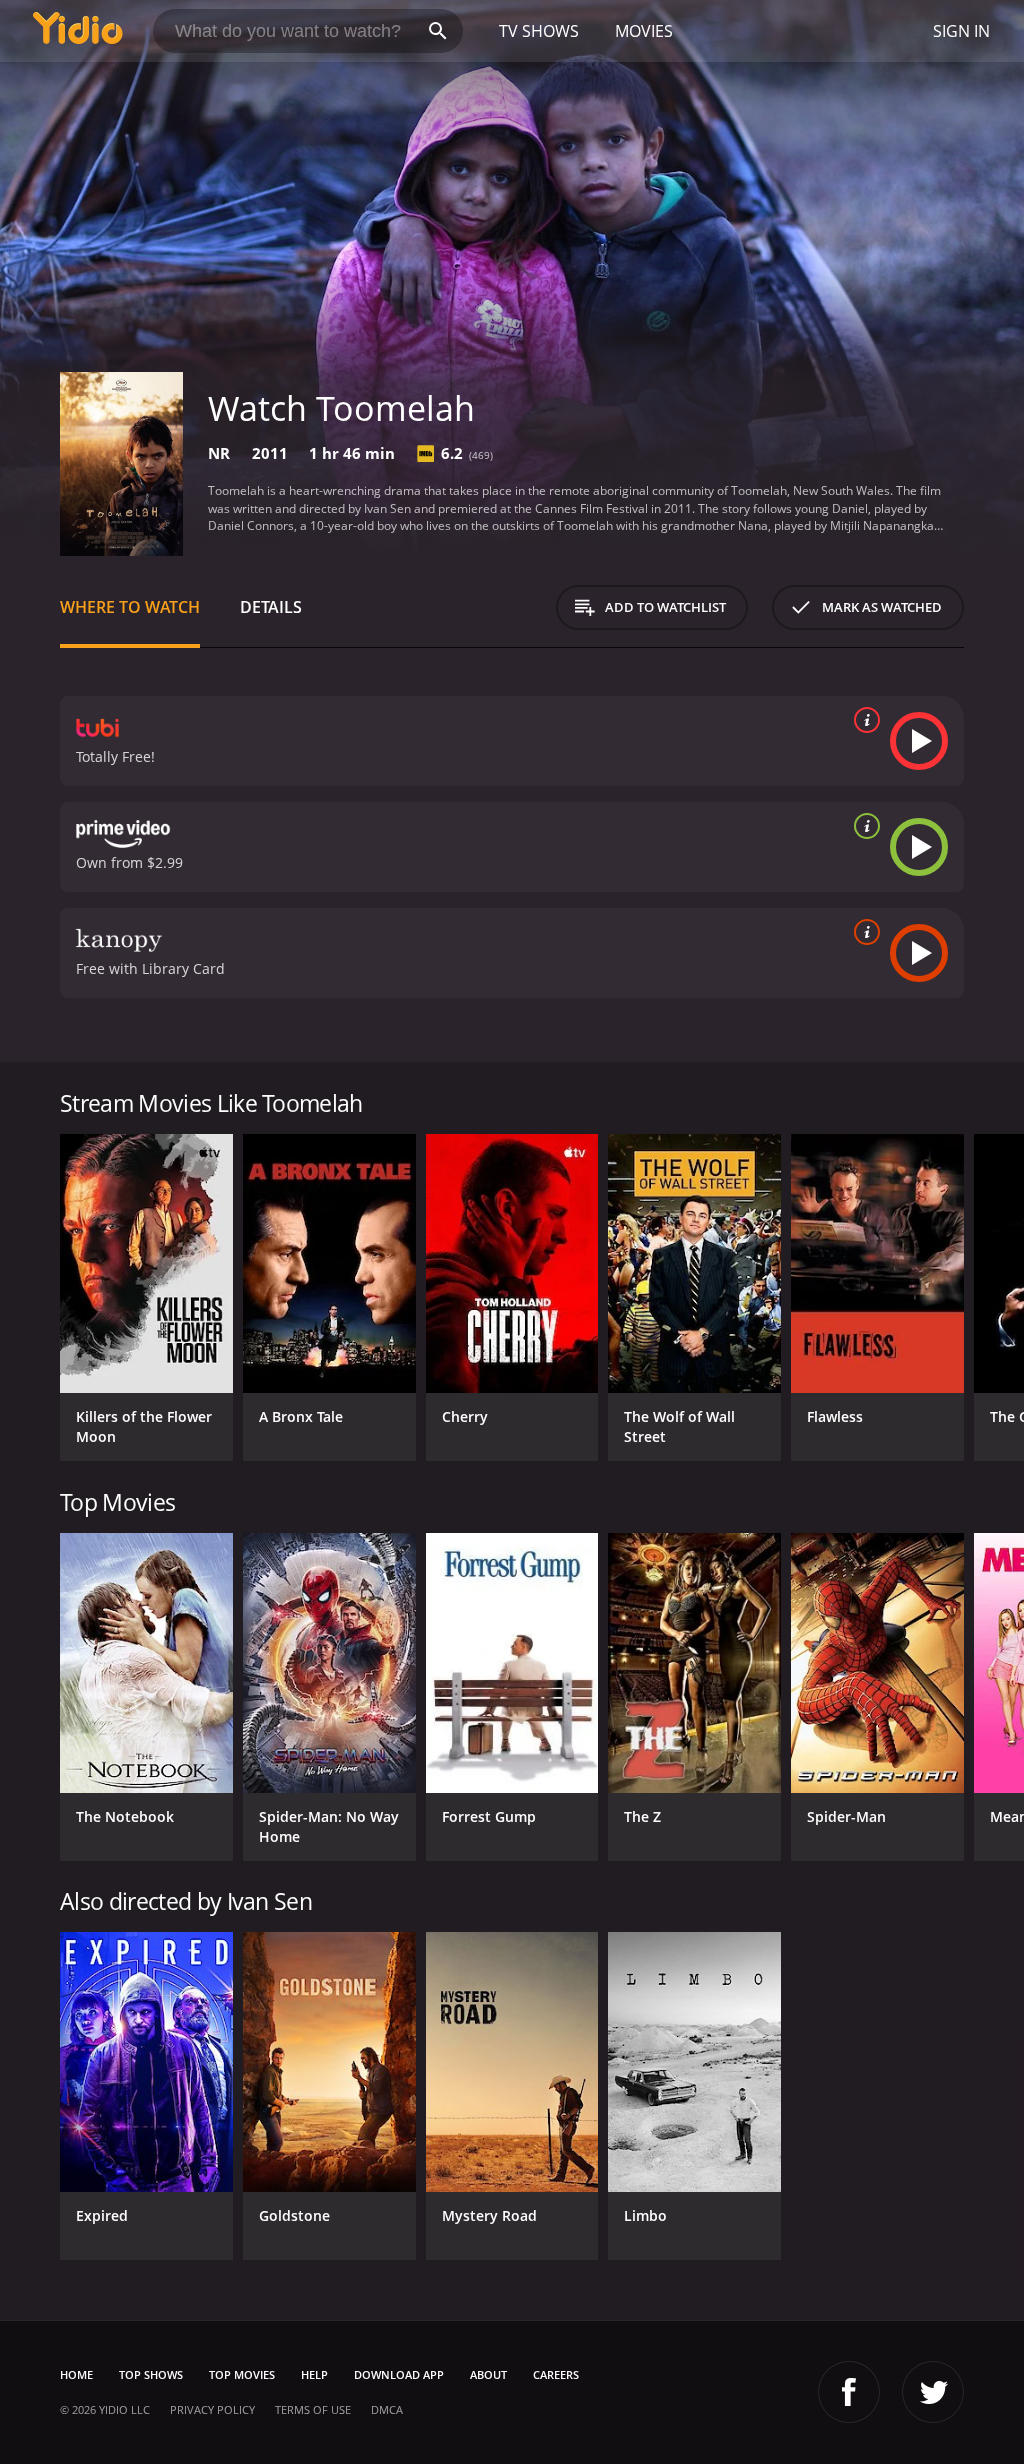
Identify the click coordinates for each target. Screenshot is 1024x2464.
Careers (556, 2374)
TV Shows (539, 31)
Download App (399, 2374)
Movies (644, 31)
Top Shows (151, 2374)
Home (76, 2374)
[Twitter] (933, 2392)
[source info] (863, 720)
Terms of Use (313, 2409)
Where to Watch (130, 607)
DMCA (387, 2409)
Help (314, 2374)
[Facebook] (849, 2392)
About (488, 2374)
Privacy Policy (212, 2409)
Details (271, 607)
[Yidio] (78, 31)
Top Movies (242, 2374)
